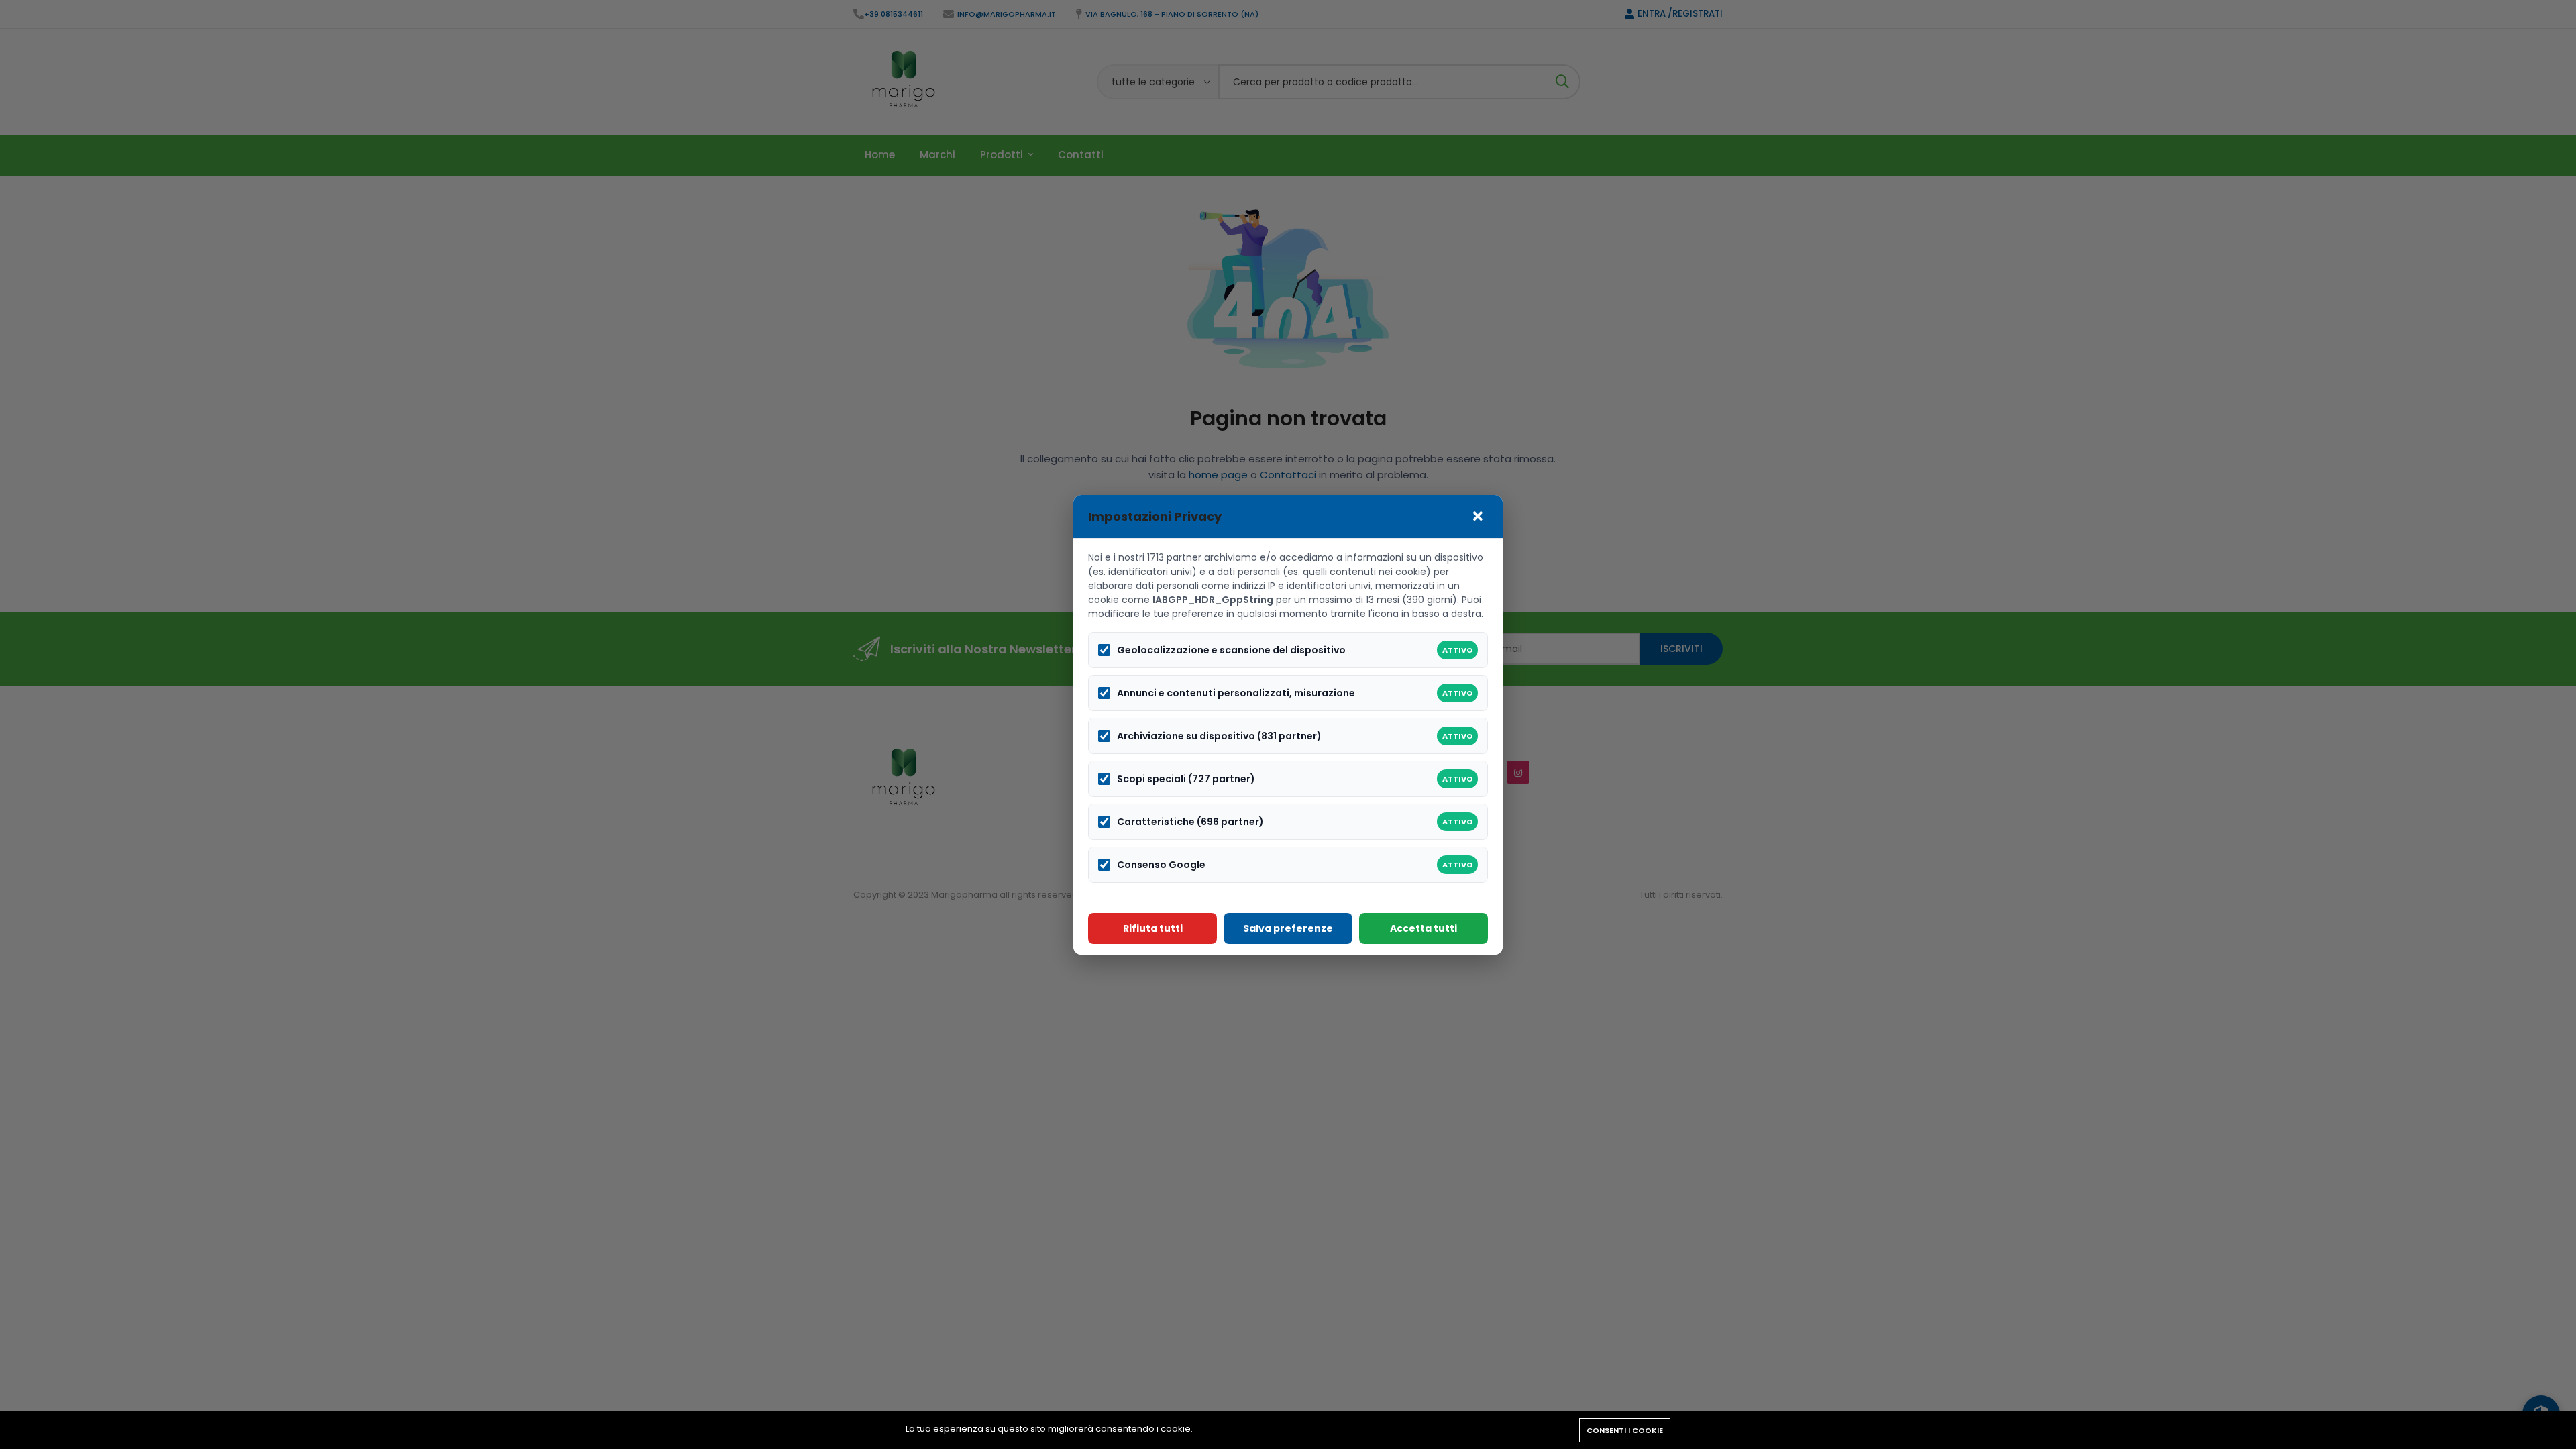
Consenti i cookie (1625, 1430)
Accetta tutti (1424, 928)
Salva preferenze (1288, 928)
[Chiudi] (1478, 517)
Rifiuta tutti (1153, 928)
